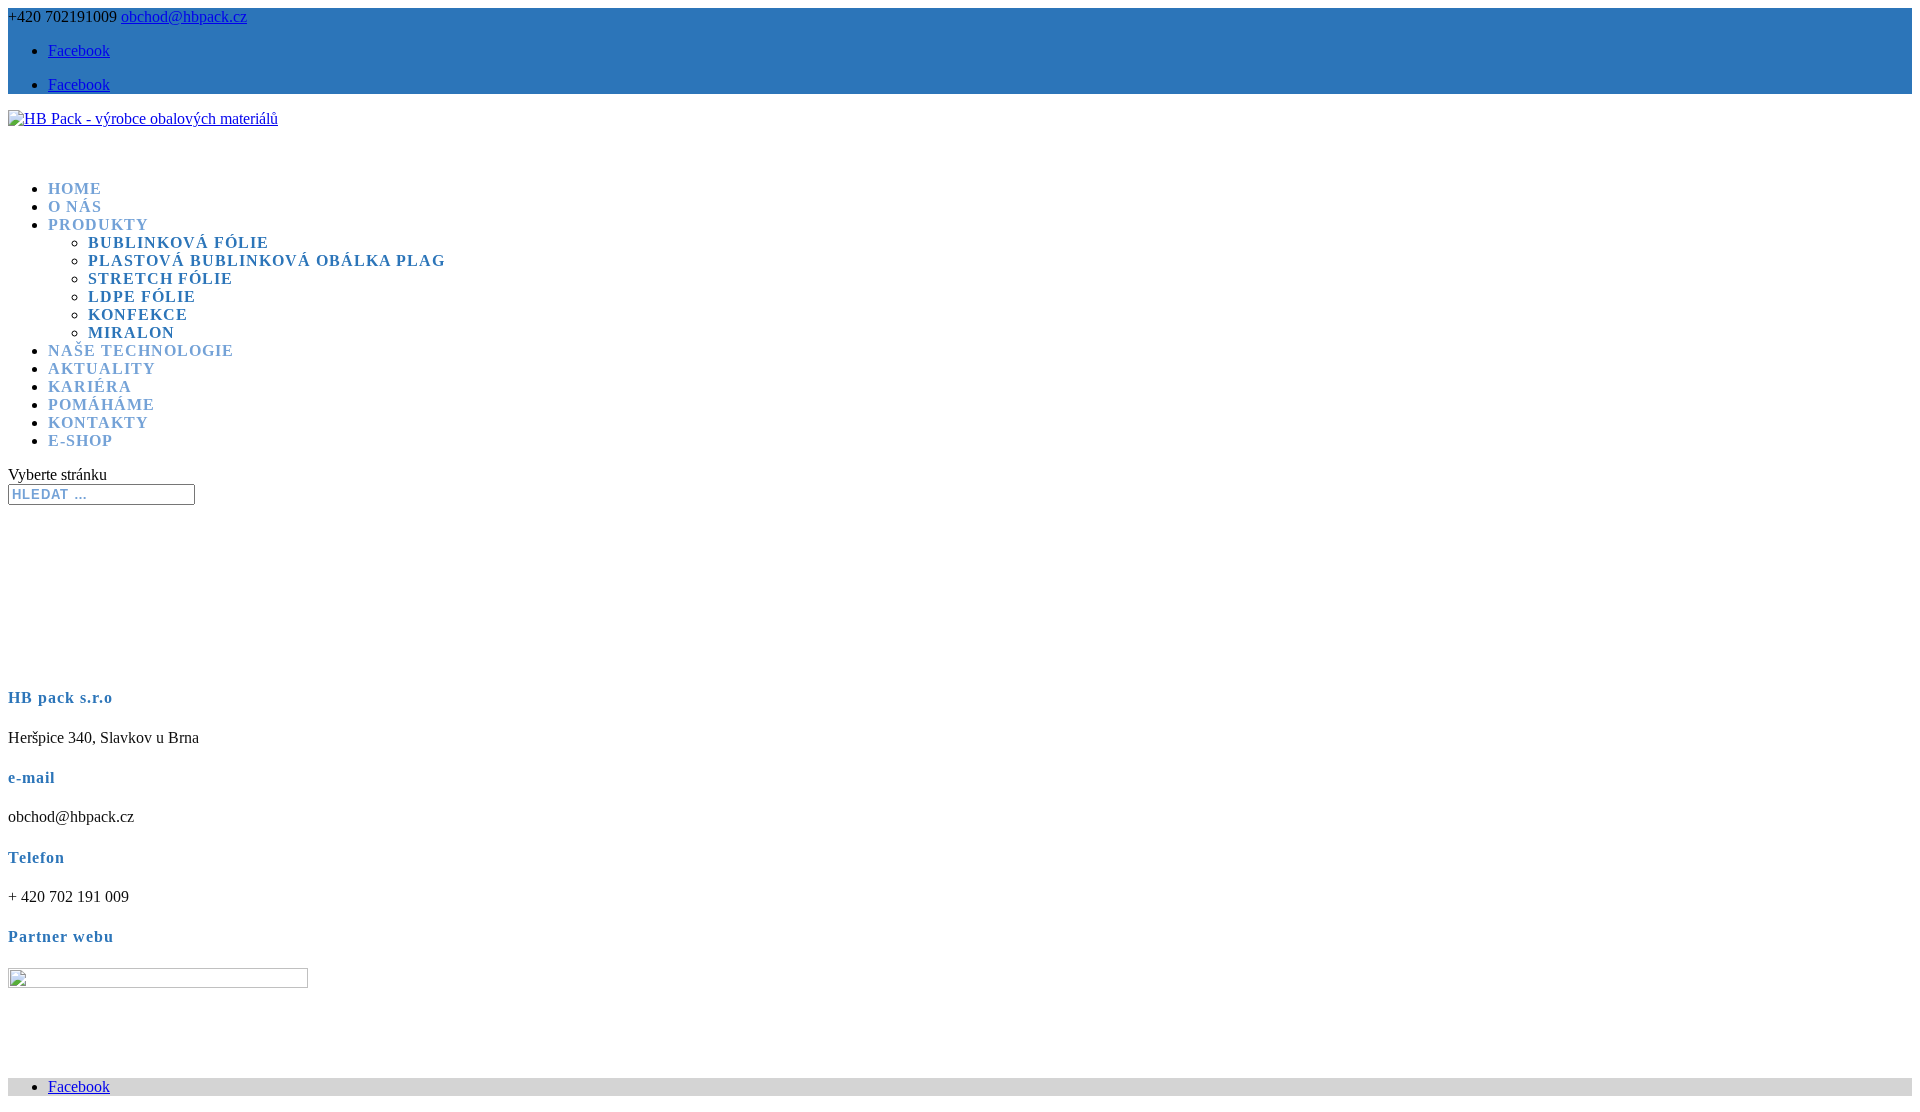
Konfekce (138, 314)
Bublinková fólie (178, 242)
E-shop (80, 440)
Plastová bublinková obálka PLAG (266, 260)
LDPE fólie (142, 296)
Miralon (131, 332)
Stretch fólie (160, 278)
